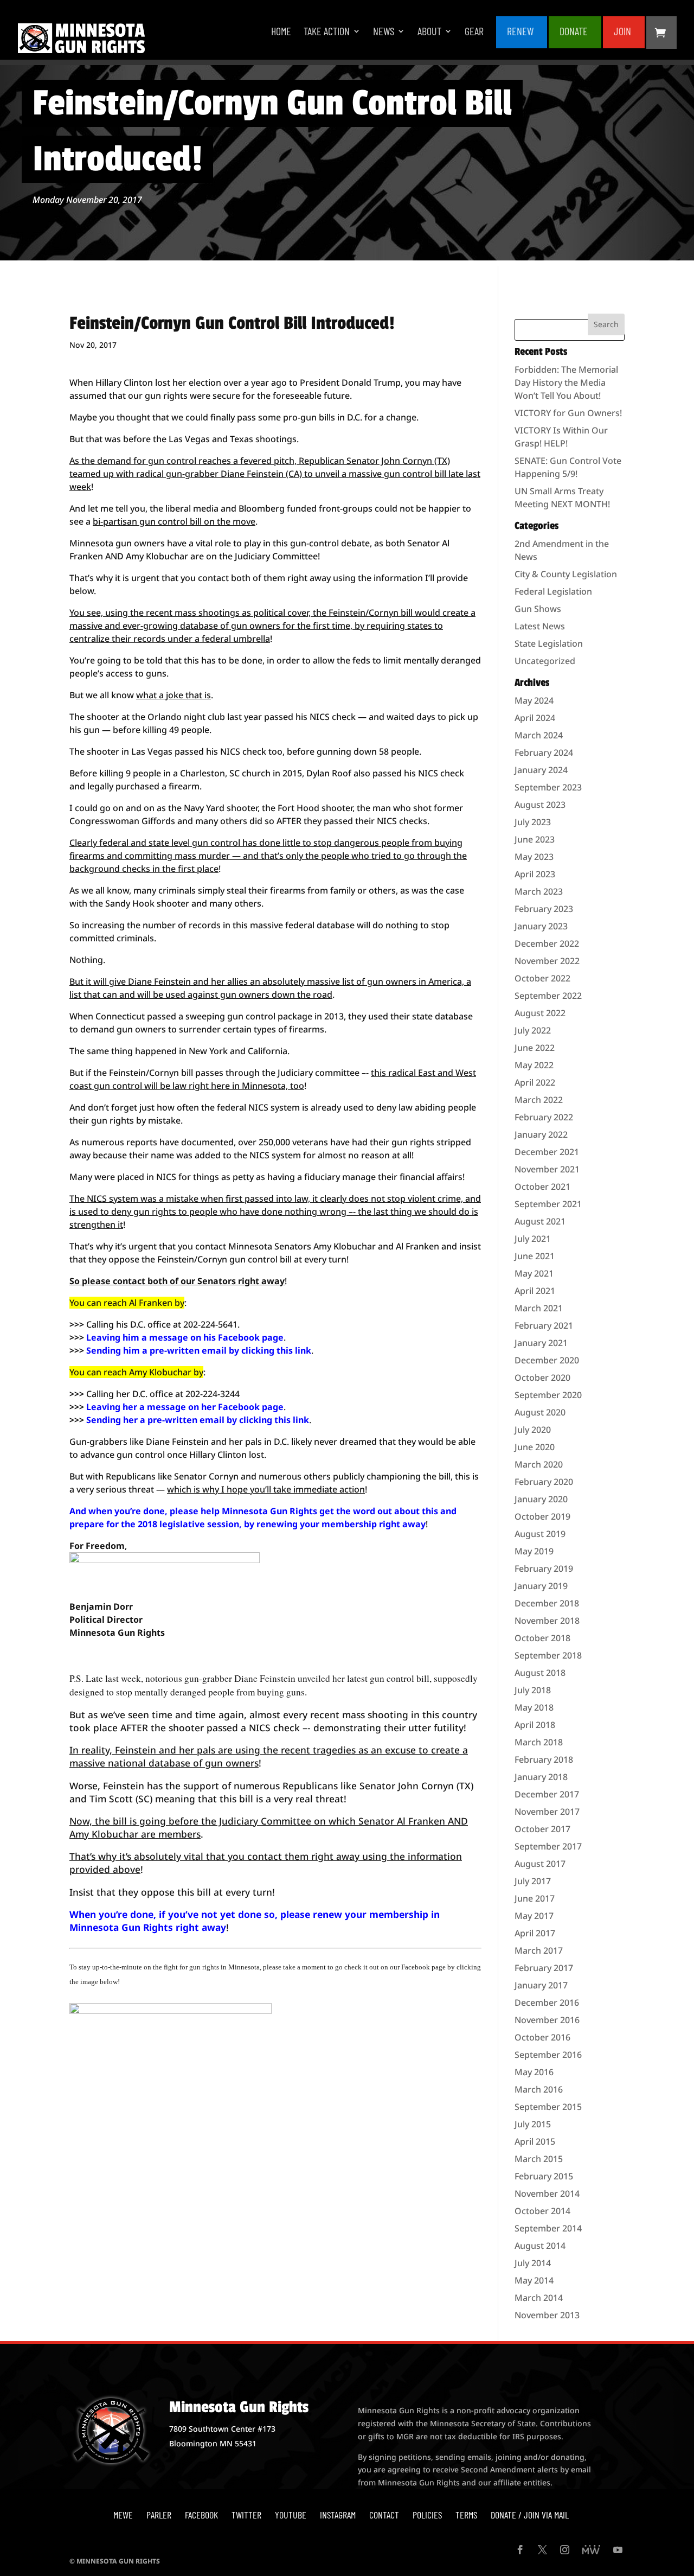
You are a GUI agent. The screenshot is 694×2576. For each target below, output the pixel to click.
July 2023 (533, 822)
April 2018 (535, 1725)
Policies (427, 2515)
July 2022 (533, 1030)
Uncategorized (545, 661)
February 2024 (544, 753)
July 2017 (533, 1881)
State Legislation (549, 643)
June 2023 (535, 839)
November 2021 (547, 1169)
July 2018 (533, 1690)
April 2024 (535, 718)
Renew (520, 32)
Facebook (201, 2515)
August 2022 (540, 1013)
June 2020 (535, 1447)
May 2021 (534, 1273)
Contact (384, 2515)
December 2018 (547, 1603)
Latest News (540, 626)
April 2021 (535, 1291)
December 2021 (547, 1152)
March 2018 (539, 1742)
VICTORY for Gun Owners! (568, 413)
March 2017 (539, 1950)
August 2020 (540, 1412)
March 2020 (539, 1464)
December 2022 (547, 943)
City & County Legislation (566, 574)
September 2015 (548, 2107)
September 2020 (548, 1395)
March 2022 (539, 1100)
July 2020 (533, 1430)
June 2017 (535, 1898)
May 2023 (534, 857)
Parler (159, 2515)
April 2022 (535, 1082)
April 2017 (535, 1933)
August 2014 (540, 2246)
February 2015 (544, 2176)
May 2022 (534, 1065)
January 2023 (541, 926)
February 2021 (544, 1325)
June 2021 (535, 1256)
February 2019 (544, 1568)
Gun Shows (538, 609)
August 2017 (540, 1864)
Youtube (291, 2515)
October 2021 (542, 1187)
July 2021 (533, 1239)
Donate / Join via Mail (530, 2515)
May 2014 (534, 2280)
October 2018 (542, 1638)
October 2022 (542, 978)
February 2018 (544, 1759)
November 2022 (547, 961)
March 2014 (539, 2298)
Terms (466, 2515)
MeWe (123, 2515)
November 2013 (547, 2315)
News (384, 32)
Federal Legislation (553, 591)
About (429, 32)
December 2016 (547, 2003)
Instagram (338, 2515)
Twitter (246, 2515)
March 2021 (539, 1308)
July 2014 (533, 2263)
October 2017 (542, 1829)
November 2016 (547, 2020)
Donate (574, 32)
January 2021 (541, 1343)
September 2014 (548, 2228)
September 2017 (548, 1846)
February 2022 (544, 1117)
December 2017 (547, 1794)
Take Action (327, 32)
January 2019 (541, 1586)
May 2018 (534, 1707)
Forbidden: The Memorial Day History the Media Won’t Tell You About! (566, 382)
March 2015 (539, 2159)
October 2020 (542, 1378)
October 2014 (542, 2211)
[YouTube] (618, 2551)
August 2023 (540, 805)
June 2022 (535, 1048)
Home (281, 32)
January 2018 (541, 1777)
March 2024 (539, 735)
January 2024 (541, 770)
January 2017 (541, 1985)
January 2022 (541, 1134)
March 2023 (539, 891)
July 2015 (533, 2124)
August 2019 (540, 1534)
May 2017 (534, 1916)
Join (622, 32)
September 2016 (548, 2055)
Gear (474, 32)
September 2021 (548, 1204)
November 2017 (547, 1812)
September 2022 (548, 996)
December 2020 (547, 1360)
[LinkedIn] (591, 2551)
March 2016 (539, 2089)
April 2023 (535, 874)
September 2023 (548, 787)
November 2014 (547, 2194)
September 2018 (548, 1655)
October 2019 (542, 1516)
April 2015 (535, 2141)
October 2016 (542, 2037)
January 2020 (541, 1499)
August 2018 (540, 1673)
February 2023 (544, 909)
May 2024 (534, 700)
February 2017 (544, 1968)
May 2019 (534, 1551)
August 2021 (540, 1221)
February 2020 (544, 1482)
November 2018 (547, 1621)
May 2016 (534, 2072)
